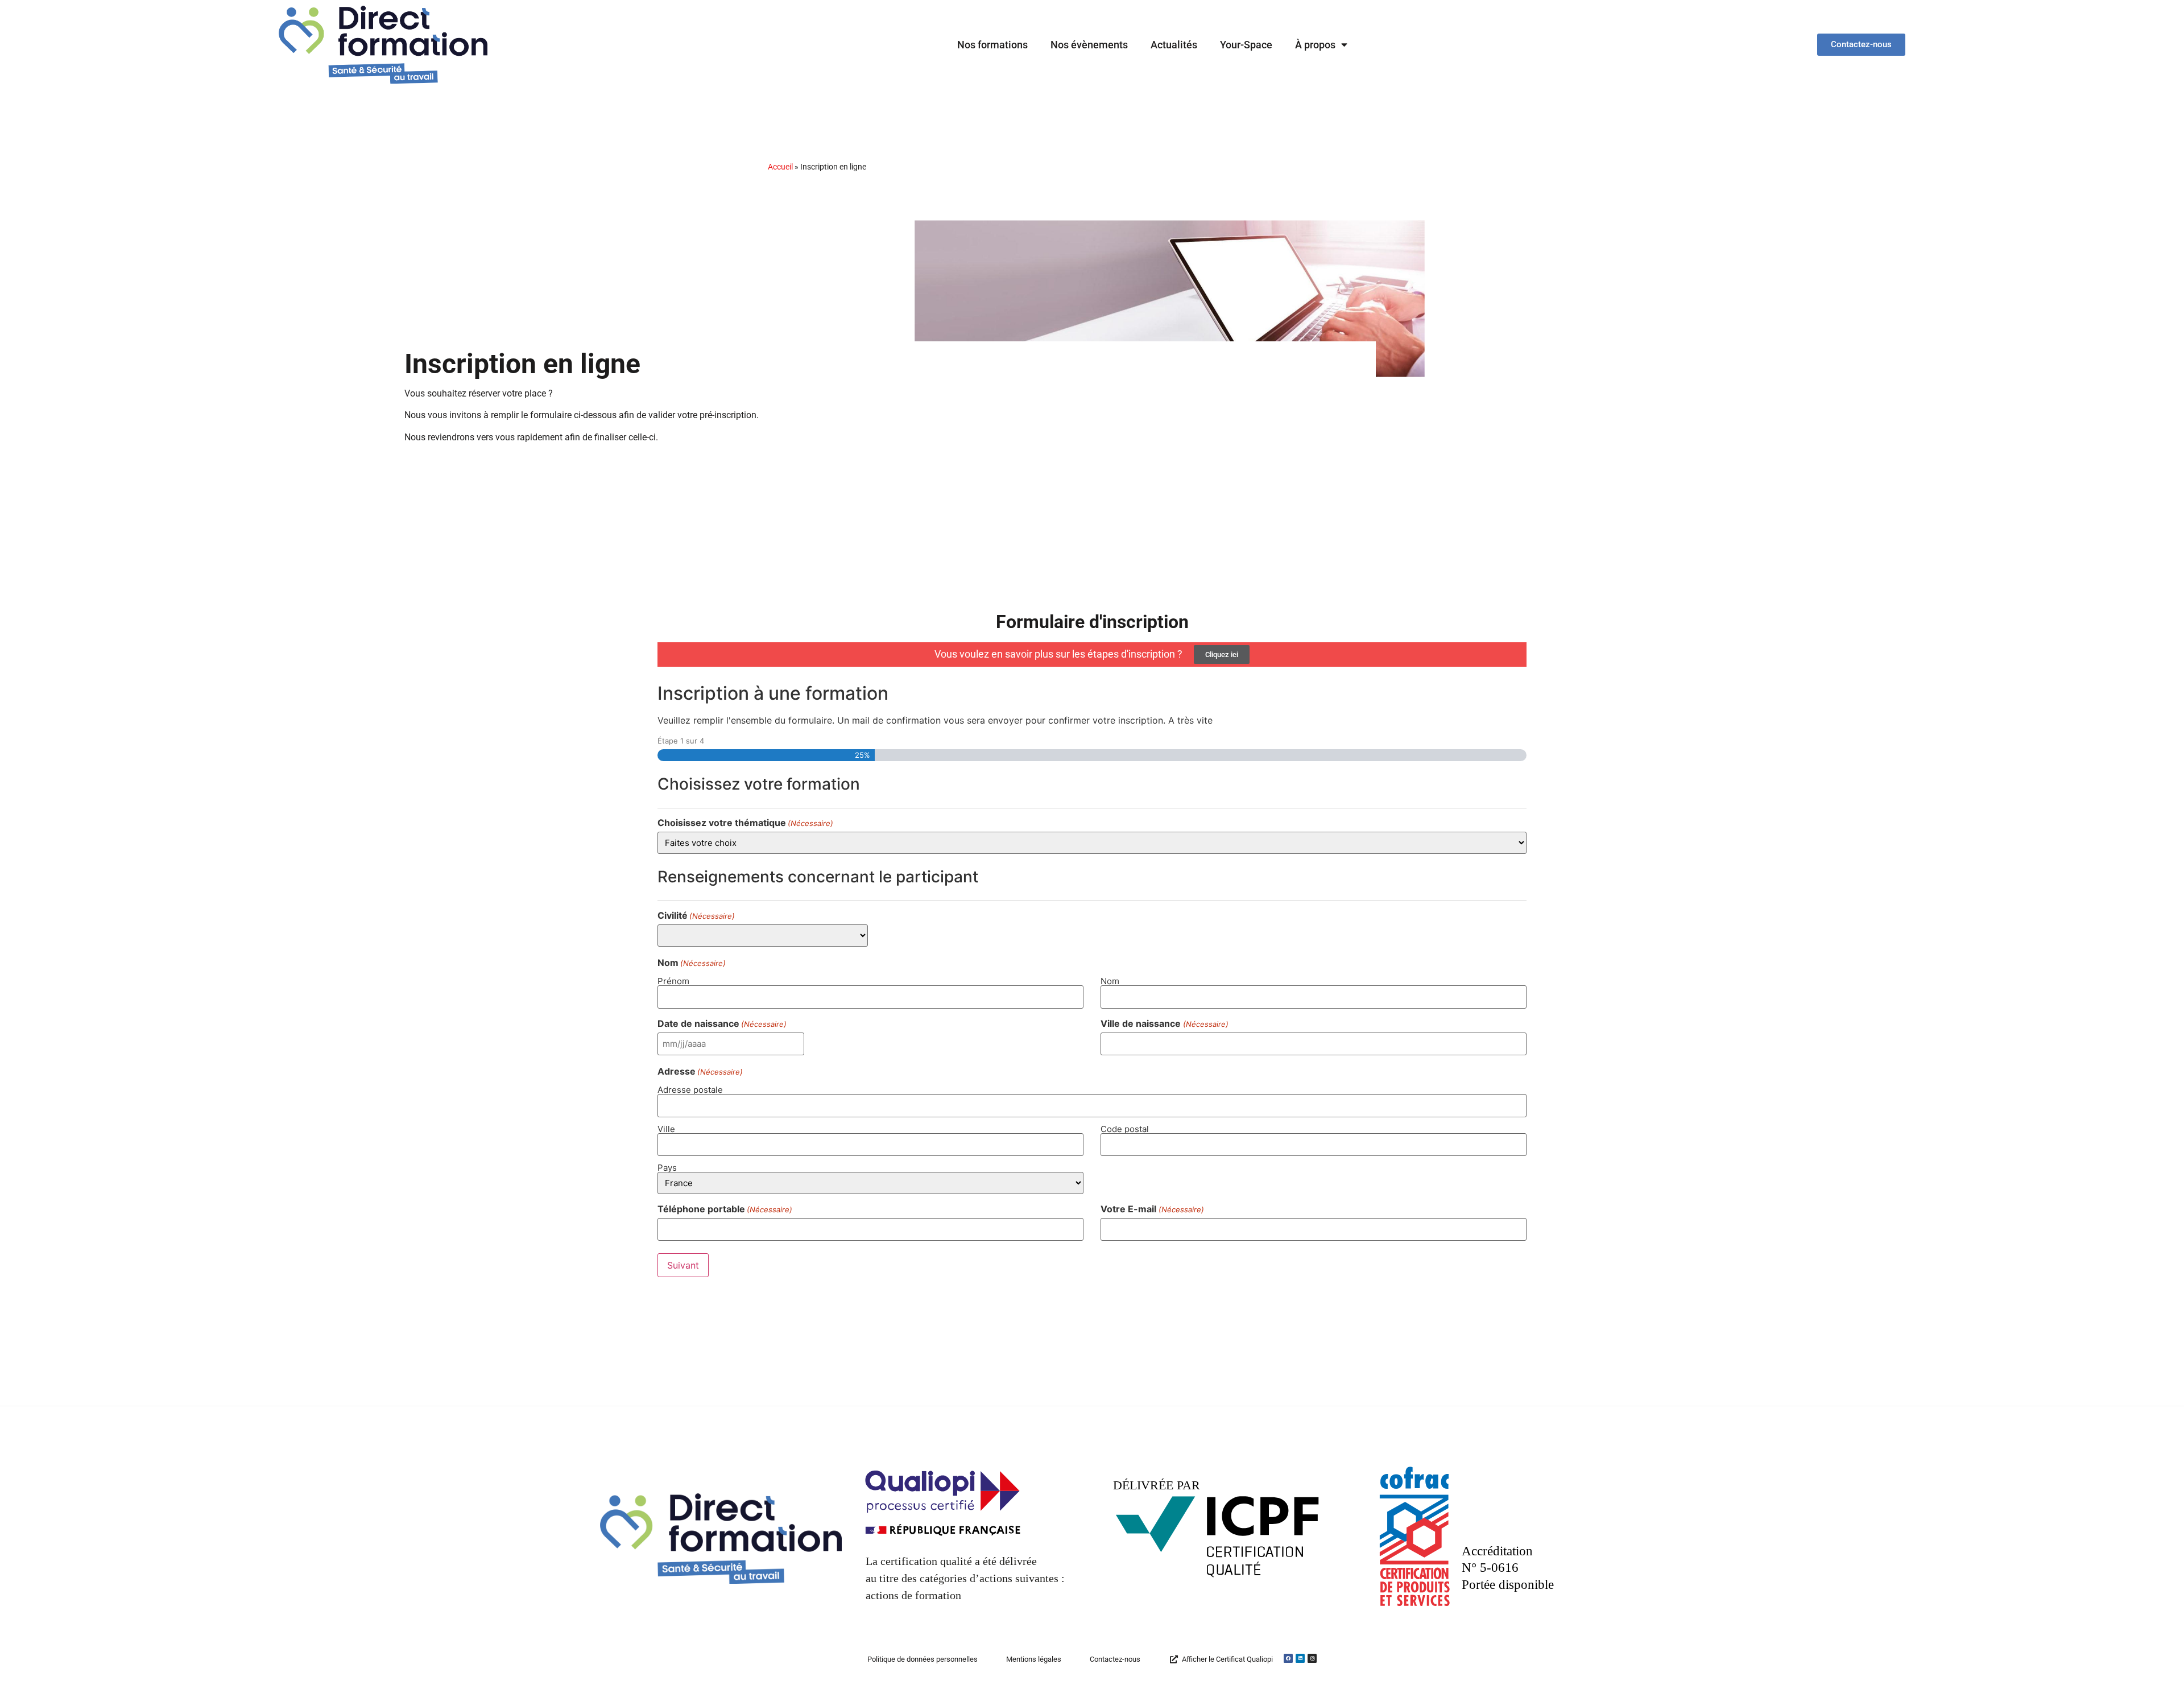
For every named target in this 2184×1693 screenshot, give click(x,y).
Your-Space (1246, 45)
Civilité (696, 915)
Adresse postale (690, 1089)
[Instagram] (1312, 1658)
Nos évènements (1089, 45)
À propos (1315, 45)
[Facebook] (1288, 1658)
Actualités (1174, 45)
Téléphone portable (725, 1209)
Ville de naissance (1164, 1023)
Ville (666, 1128)
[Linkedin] (1300, 1658)
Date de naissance (722, 1023)
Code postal (1125, 1128)
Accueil (780, 167)
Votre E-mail (1152, 1209)
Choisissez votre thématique (745, 823)
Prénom (673, 980)
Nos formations (992, 45)
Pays (667, 1167)
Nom (1110, 980)
